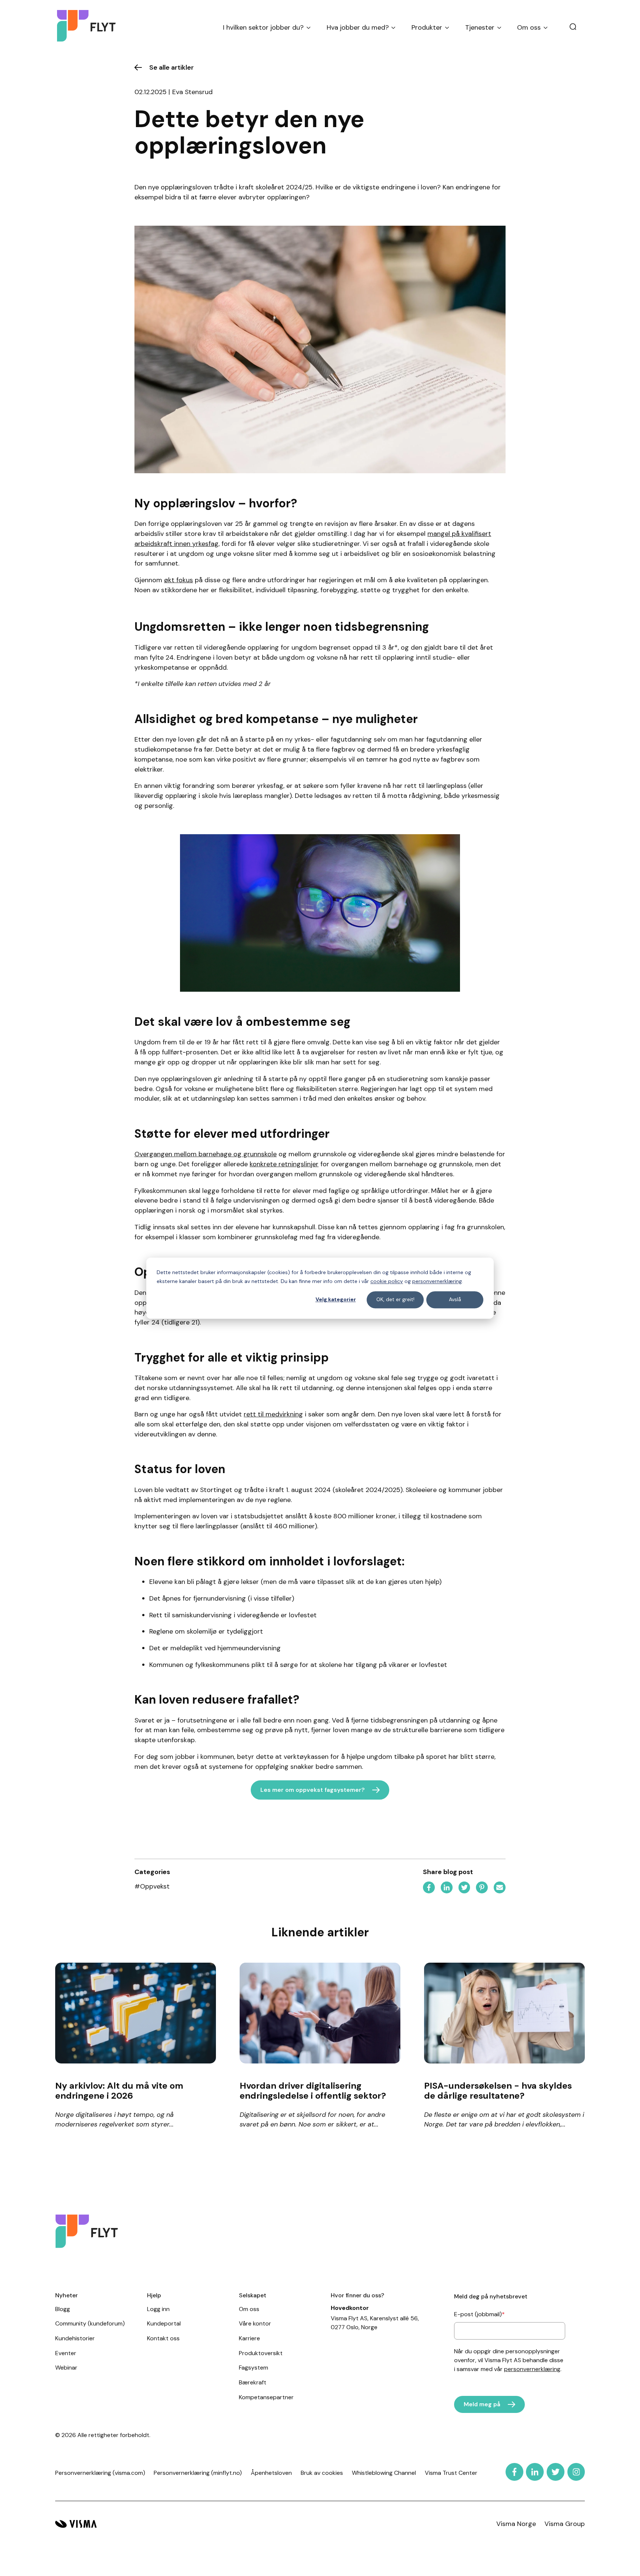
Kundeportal (164, 2323)
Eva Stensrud (192, 92)
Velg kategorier (336, 1300)
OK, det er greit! (395, 1300)
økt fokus (179, 580)
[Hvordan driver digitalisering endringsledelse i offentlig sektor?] (320, 2013)
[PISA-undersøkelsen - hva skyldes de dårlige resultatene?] (505, 2013)
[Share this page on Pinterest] (482, 1889)
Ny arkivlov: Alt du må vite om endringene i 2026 (119, 2091)
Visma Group (565, 2524)
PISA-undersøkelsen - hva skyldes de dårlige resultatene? (498, 2091)
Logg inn (158, 2309)
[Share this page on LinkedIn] (447, 1889)
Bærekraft (253, 2382)
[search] (573, 27)
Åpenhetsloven (271, 2473)
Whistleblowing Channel (384, 2473)
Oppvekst (152, 1886)
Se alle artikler (171, 67)
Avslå (455, 1300)
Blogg (63, 2309)
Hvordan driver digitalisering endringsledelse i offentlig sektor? (313, 2091)
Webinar (66, 2368)
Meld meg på (482, 2404)
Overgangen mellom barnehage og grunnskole (206, 1154)
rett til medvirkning (273, 1414)
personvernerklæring (437, 1281)
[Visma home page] (76, 2524)
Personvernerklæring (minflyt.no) (198, 2473)
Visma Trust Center (451, 2473)
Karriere (249, 2338)
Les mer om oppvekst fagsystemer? (313, 1790)
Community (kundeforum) (90, 2323)
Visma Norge (516, 2524)
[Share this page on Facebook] (429, 1889)
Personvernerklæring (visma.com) (100, 2473)
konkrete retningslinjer (284, 1164)
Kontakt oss (163, 2338)
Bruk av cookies (322, 2473)
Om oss (249, 2309)
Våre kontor (255, 2323)
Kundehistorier (75, 2338)
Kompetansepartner (266, 2397)
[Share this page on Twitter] (464, 1889)
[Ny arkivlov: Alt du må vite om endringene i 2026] (136, 2013)
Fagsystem (254, 2368)
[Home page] (86, 28)
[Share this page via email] (500, 1889)
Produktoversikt (261, 2353)
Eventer (66, 2353)
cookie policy (387, 1281)
